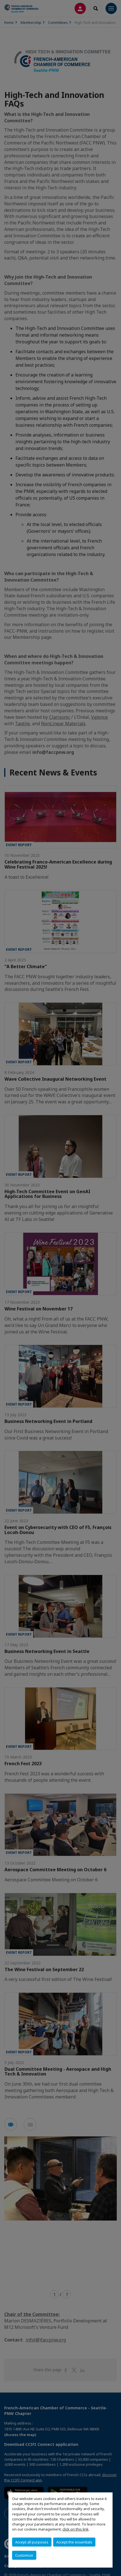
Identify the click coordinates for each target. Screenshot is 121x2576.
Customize (24, 2555)
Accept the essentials (74, 2542)
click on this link (76, 2529)
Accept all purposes (32, 2542)
